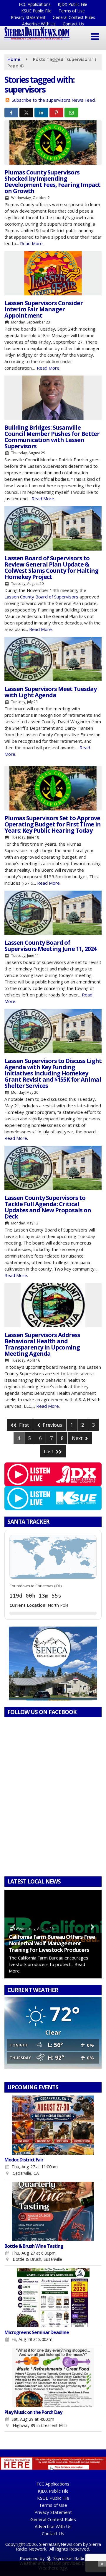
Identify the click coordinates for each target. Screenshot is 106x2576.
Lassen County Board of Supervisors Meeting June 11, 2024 (50, 946)
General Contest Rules (74, 17)
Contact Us (73, 24)
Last (49, 1452)
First (23, 1425)
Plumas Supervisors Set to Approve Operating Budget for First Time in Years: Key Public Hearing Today (53, 824)
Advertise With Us (39, 24)
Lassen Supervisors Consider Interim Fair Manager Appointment (44, 309)
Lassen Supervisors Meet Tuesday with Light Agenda (50, 692)
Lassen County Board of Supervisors (41, 597)
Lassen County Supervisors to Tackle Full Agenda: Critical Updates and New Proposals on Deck (48, 1207)
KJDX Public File (72, 4)
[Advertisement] (53, 1664)
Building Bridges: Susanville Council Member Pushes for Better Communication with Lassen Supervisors (52, 437)
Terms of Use (72, 11)
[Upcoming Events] (53, 2125)
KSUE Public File (36, 11)
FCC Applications (35, 4)
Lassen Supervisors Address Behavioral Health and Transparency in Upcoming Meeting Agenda (42, 1344)
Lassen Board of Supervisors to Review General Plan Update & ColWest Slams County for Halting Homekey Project (51, 567)
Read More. (32, 243)
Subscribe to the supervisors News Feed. (54, 100)
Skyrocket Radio (69, 2558)
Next (78, 1438)
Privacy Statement (28, 17)
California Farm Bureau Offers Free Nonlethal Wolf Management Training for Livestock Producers (52, 1943)
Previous (52, 1425)
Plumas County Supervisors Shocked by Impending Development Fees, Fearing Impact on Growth (52, 182)
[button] (95, 37)
